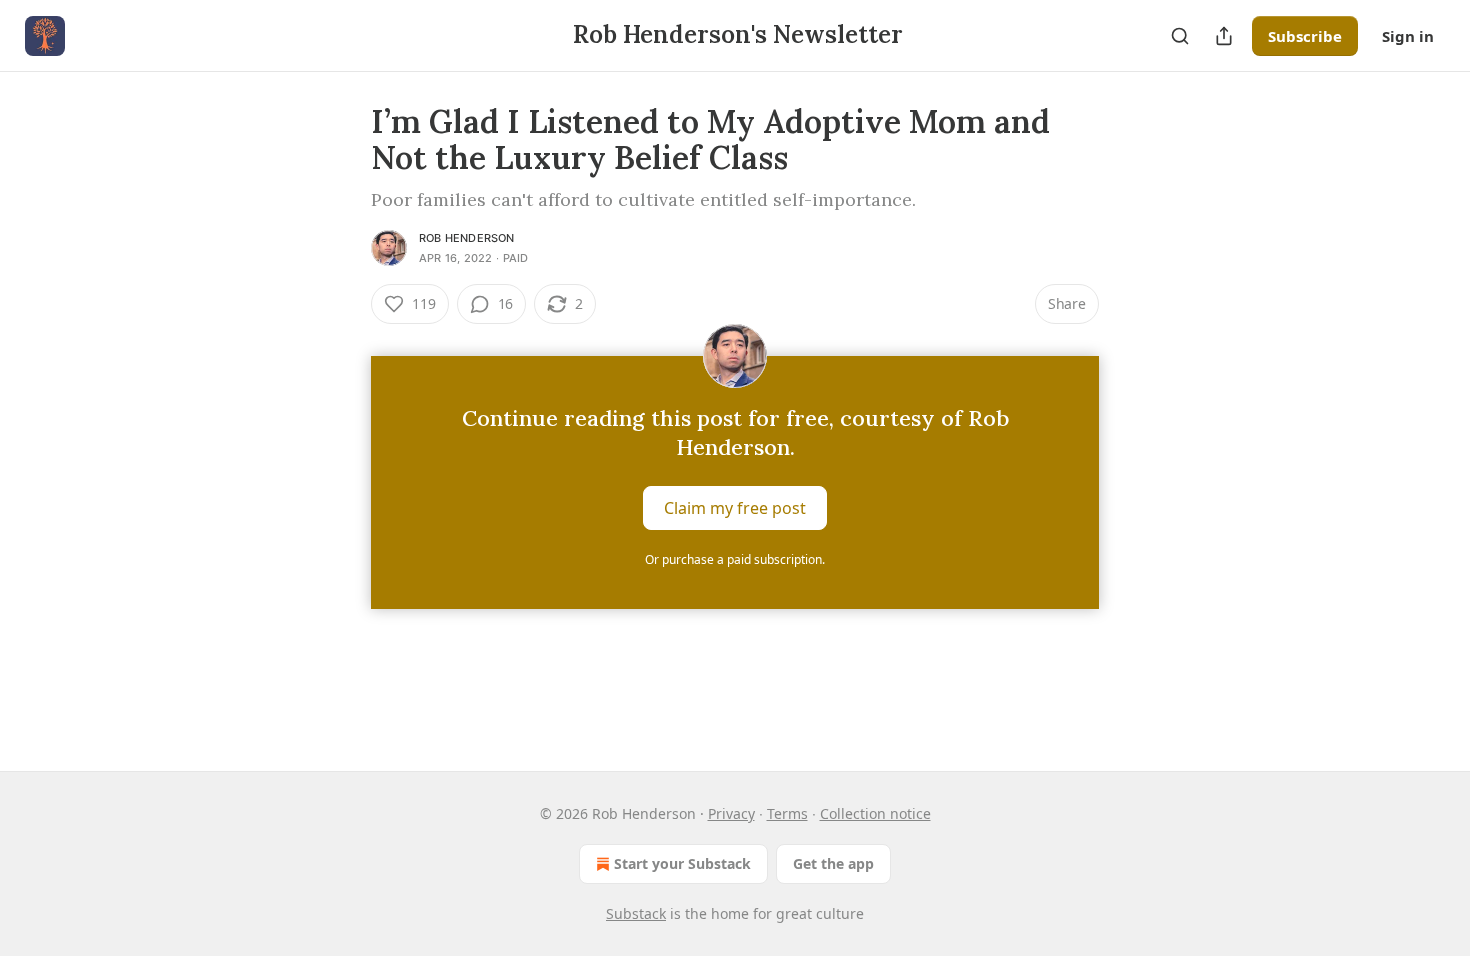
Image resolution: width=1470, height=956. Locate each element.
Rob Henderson (467, 238)
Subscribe (1305, 36)
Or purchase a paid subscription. (735, 559)
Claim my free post (735, 508)
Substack (636, 913)
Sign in (1408, 36)
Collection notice (875, 813)
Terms (787, 813)
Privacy (731, 813)
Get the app (833, 863)
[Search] (1180, 36)
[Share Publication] (1224, 36)
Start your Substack (682, 863)
